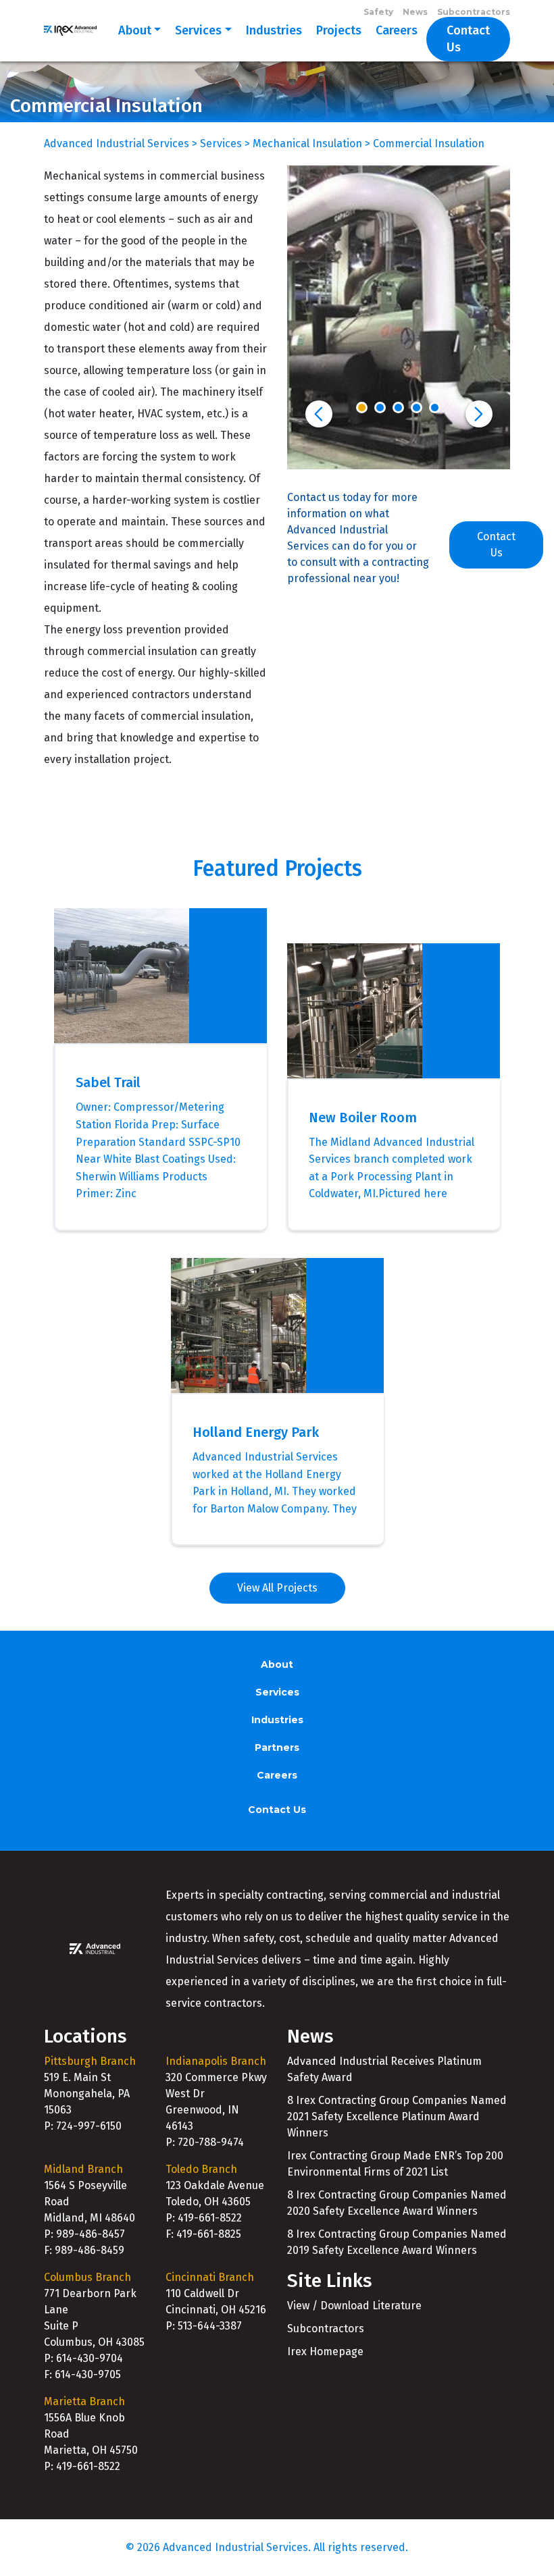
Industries (274, 30)
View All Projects (277, 1588)
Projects (339, 30)
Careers (397, 30)
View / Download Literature (354, 2306)
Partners (277, 1747)
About (135, 30)
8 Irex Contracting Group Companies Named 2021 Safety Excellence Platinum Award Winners (397, 2117)
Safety (378, 12)
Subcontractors (474, 12)
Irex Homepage (325, 2351)
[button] (319, 414)
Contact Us (468, 39)
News (415, 12)
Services (198, 30)
